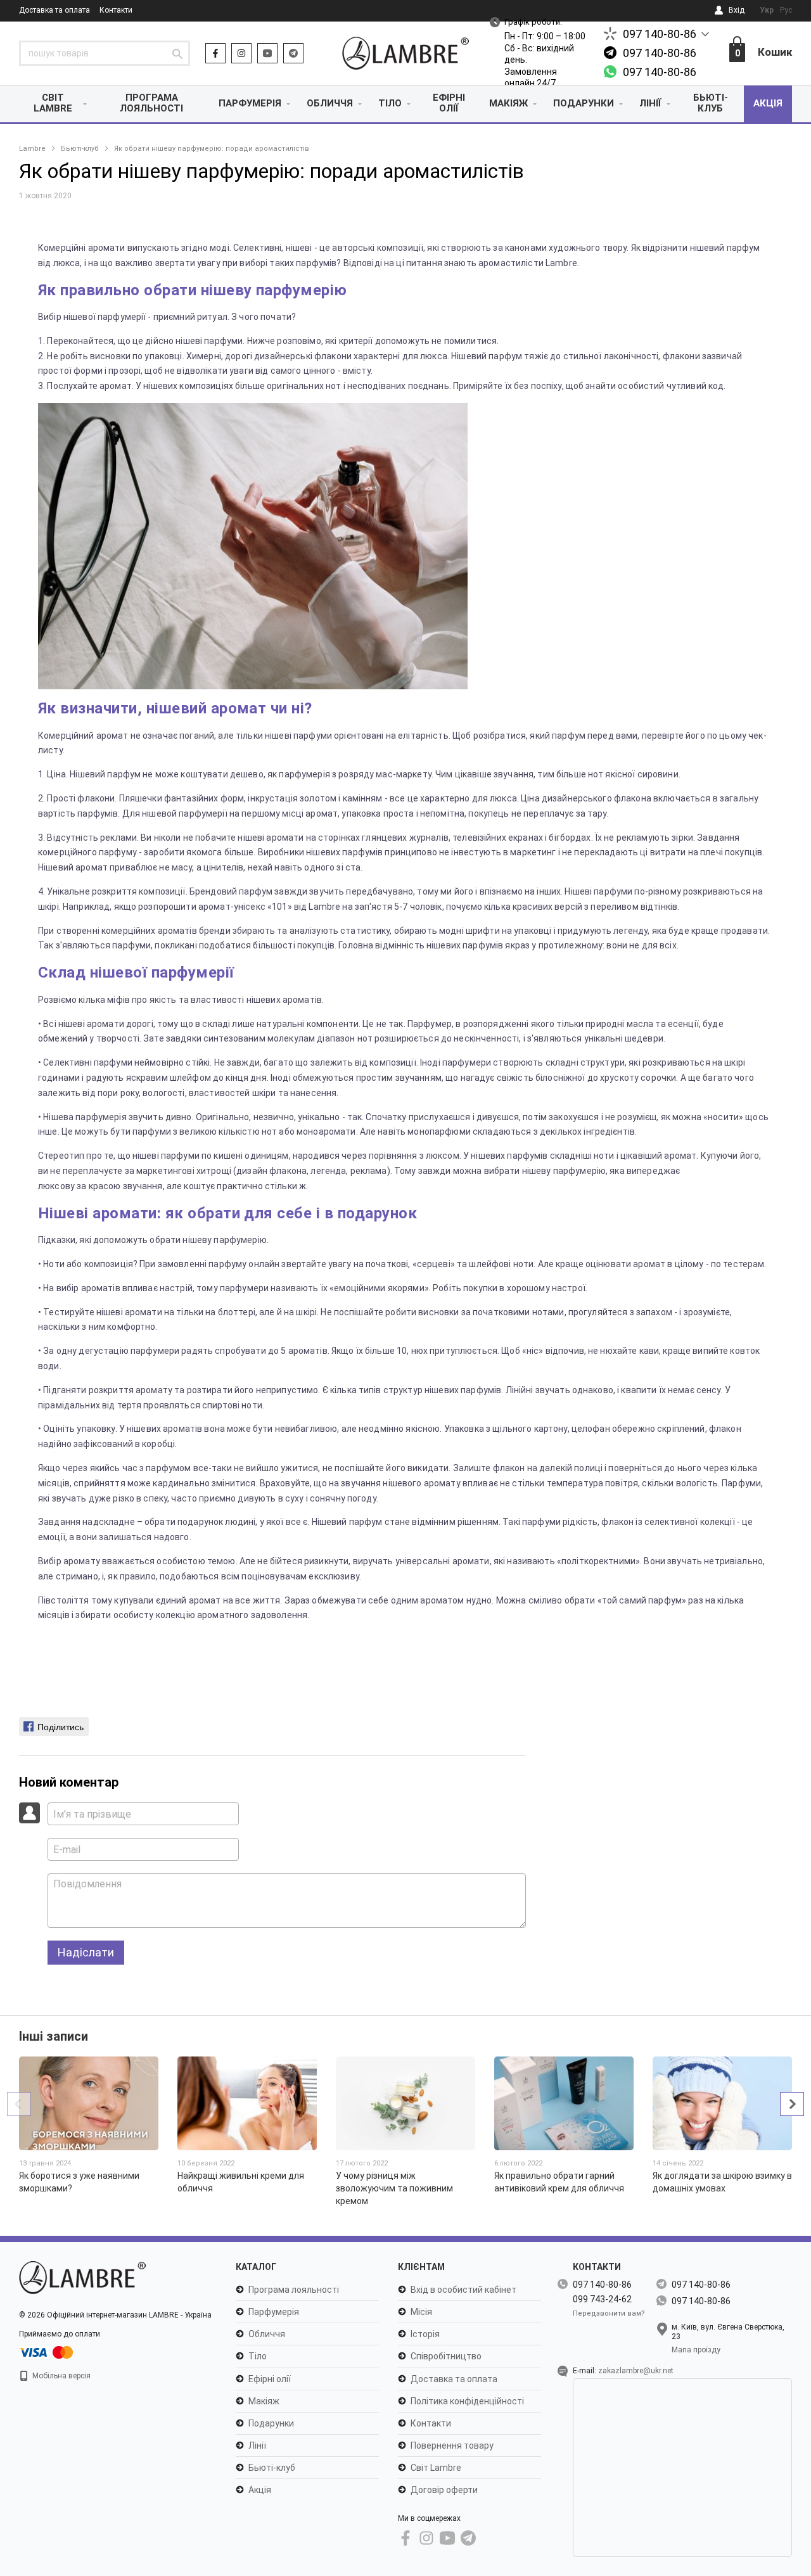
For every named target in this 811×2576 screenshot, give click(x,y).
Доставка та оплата (54, 10)
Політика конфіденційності (467, 2401)
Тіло (390, 103)
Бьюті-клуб (711, 103)
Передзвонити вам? (609, 2313)
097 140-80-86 (660, 34)
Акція (768, 103)
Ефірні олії (449, 103)
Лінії (650, 103)
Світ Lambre (53, 103)
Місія (421, 2312)
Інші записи (54, 2036)
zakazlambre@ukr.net (636, 2371)
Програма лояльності (151, 103)
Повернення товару (452, 2445)
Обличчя (330, 103)
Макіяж (508, 103)
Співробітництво (446, 2356)
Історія (425, 2334)
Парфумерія (250, 103)
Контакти (116, 10)
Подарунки (584, 103)
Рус (786, 10)
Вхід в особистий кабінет (463, 2290)
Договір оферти (444, 2490)
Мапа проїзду (696, 2350)
